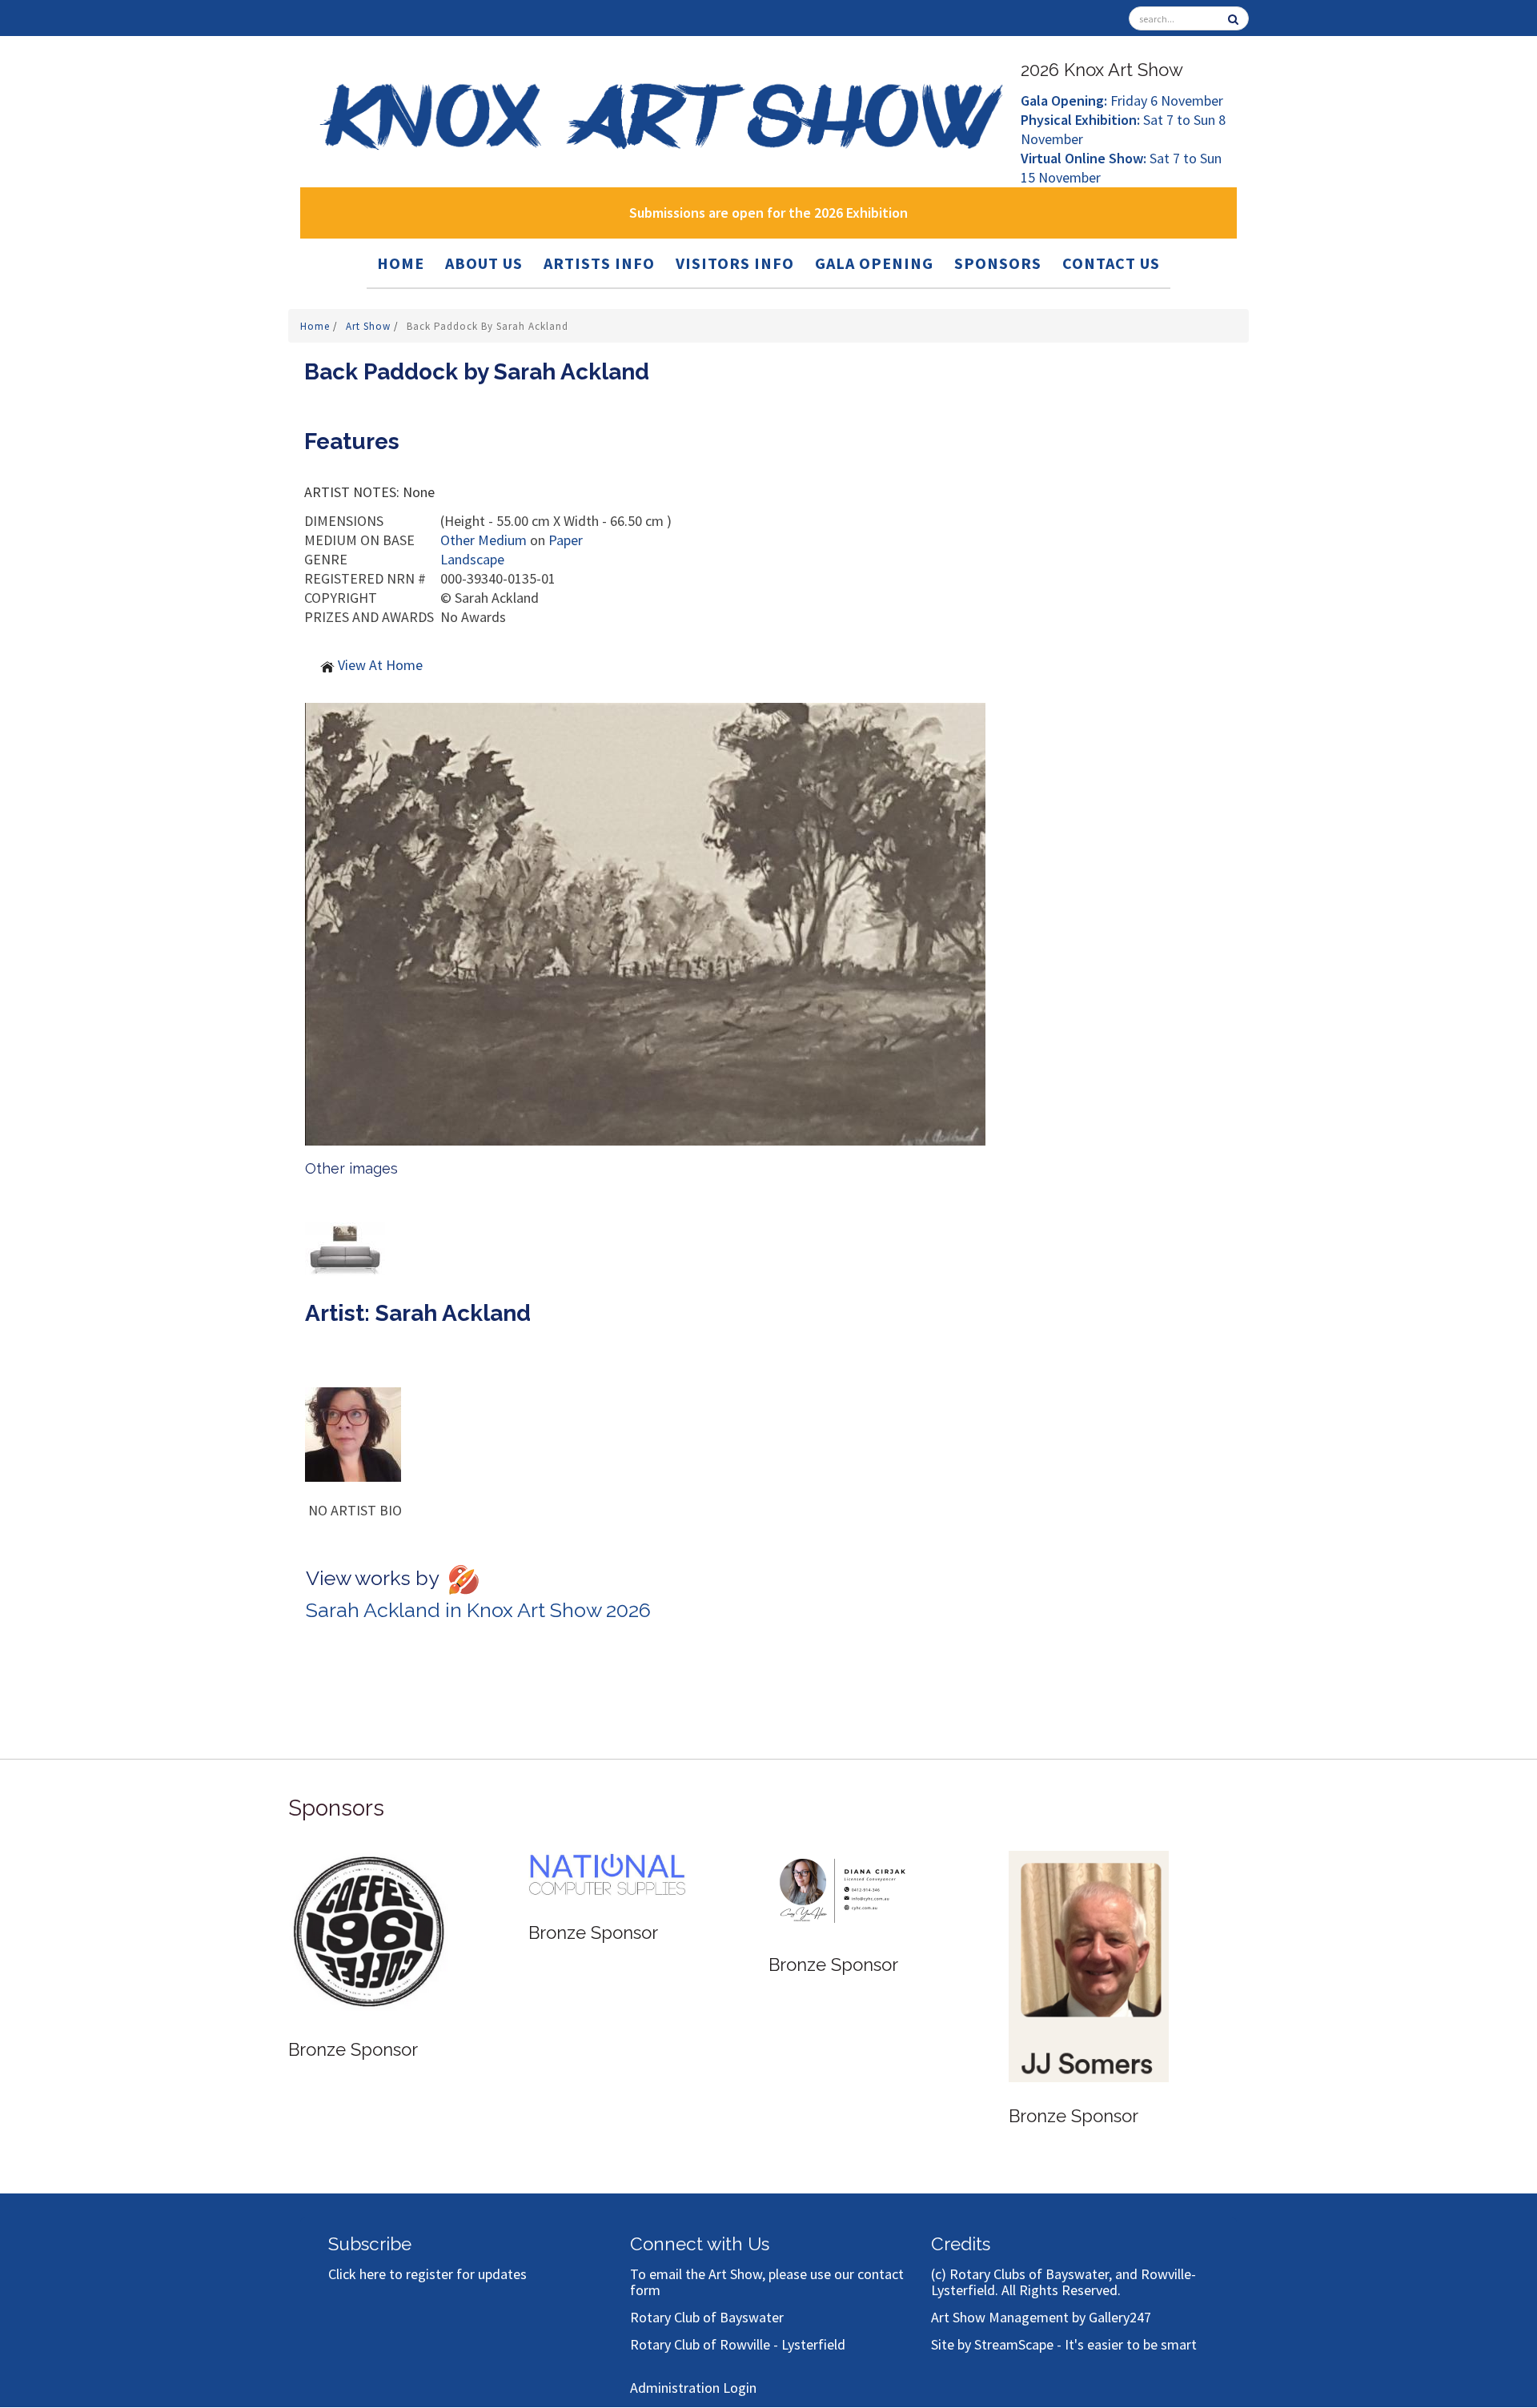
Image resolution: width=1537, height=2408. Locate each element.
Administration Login (693, 2388)
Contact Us (1111, 263)
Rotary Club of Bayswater (707, 2317)
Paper (566, 540)
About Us (484, 263)
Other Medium (484, 540)
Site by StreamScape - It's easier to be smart (1064, 2344)
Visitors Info (735, 263)
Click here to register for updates (427, 2274)
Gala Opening (874, 263)
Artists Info (599, 263)
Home (401, 263)
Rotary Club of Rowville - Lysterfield (738, 2344)
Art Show (370, 326)
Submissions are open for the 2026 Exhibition (768, 213)
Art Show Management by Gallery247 (1041, 2317)
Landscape (472, 559)
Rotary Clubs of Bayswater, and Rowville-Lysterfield (1063, 2282)
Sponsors (998, 263)
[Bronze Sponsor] (368, 1910)
